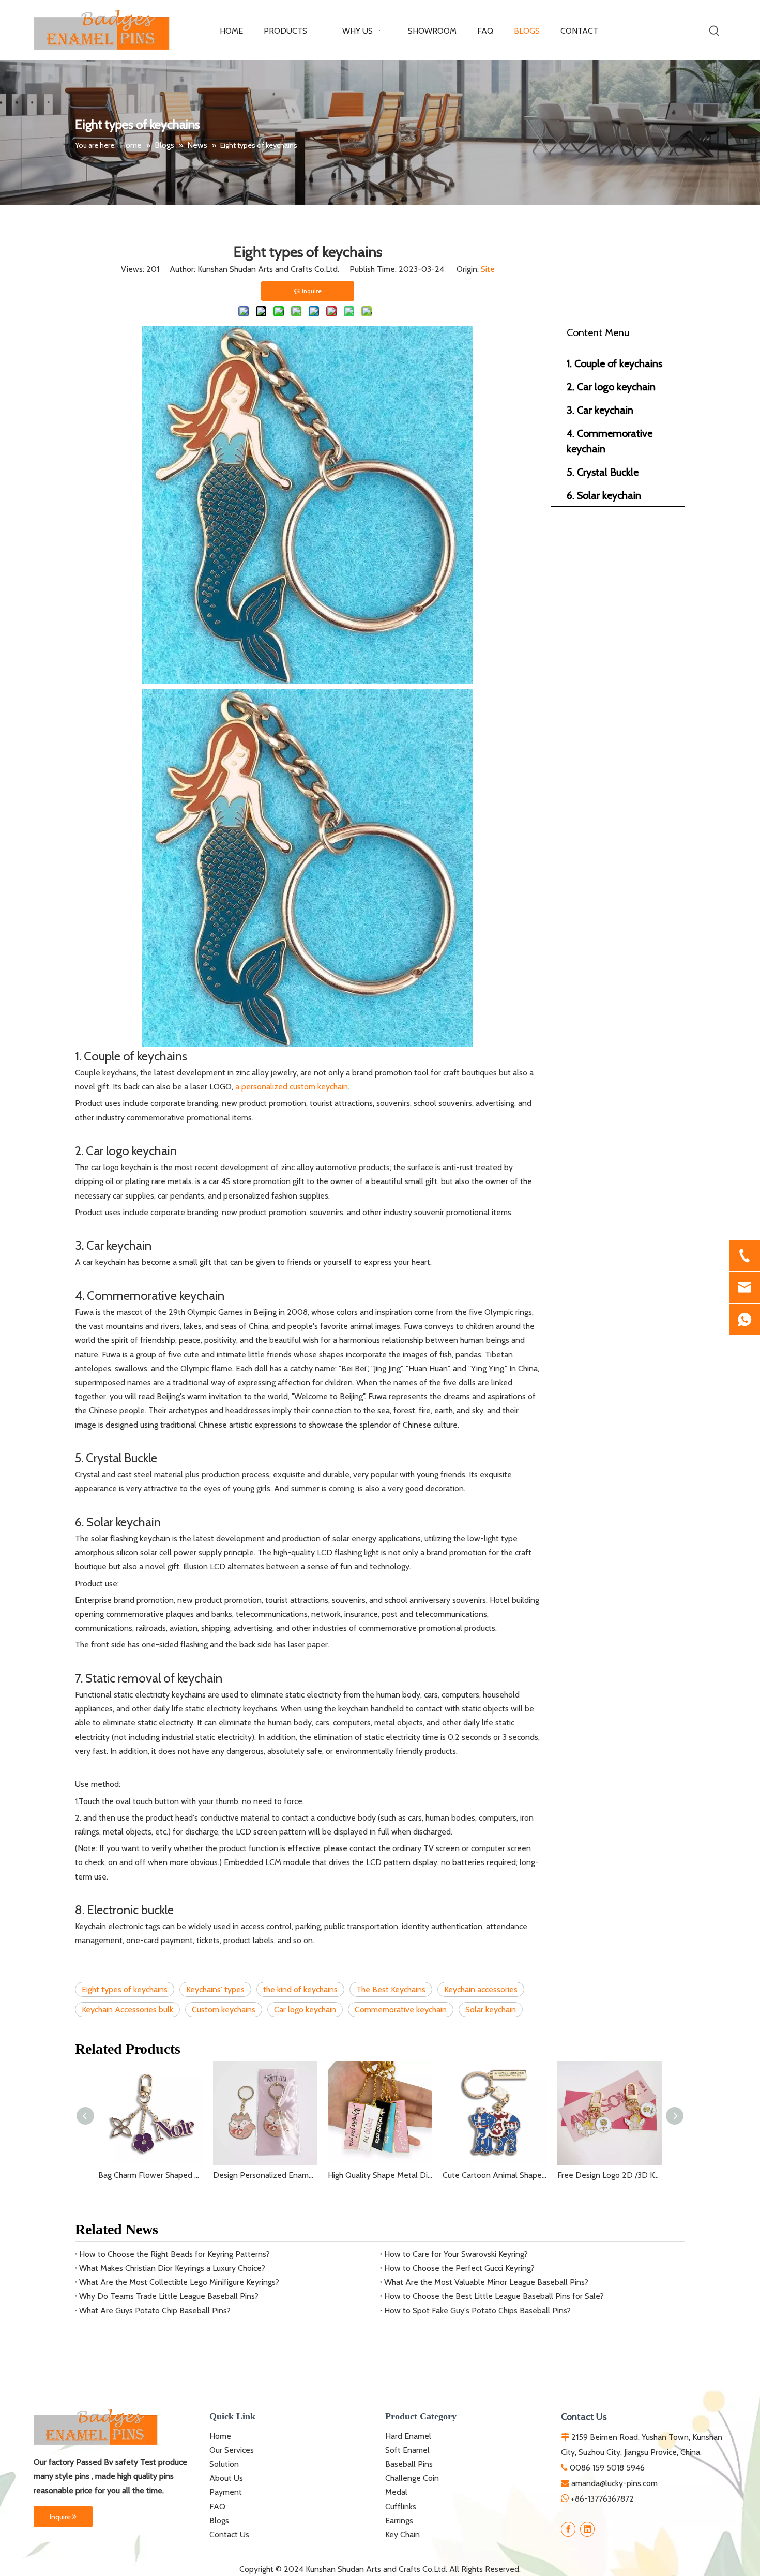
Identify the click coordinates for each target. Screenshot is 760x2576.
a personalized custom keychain (292, 1087)
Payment (226, 2492)
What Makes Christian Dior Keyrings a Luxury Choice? (172, 2268)
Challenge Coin (412, 2478)
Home (220, 2436)
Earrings (399, 2520)
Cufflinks (401, 2506)
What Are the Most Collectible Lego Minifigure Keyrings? (179, 2282)
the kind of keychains (300, 1989)
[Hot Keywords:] (715, 31)
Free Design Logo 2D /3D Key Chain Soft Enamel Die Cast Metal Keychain (610, 2175)
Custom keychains (224, 2010)
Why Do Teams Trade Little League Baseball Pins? (169, 2296)
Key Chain (402, 2534)
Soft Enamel (407, 2450)
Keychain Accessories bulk (127, 2010)
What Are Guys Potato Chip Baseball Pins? (155, 2310)
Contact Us (229, 2534)
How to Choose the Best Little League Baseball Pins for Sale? (494, 2296)
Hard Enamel (408, 2436)
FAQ (217, 2506)
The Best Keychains (391, 1989)
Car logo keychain (305, 2010)
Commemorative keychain (401, 2010)
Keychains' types (215, 1989)
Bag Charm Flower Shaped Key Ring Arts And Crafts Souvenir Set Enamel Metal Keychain (150, 2175)
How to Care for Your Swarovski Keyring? (456, 2254)
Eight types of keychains (125, 1989)
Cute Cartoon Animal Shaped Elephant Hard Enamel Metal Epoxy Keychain (495, 2175)
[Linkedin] (587, 2529)
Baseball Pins (409, 2464)
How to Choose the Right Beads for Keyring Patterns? (174, 2254)
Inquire (61, 2517)
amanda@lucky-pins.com (614, 2483)
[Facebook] (568, 2529)
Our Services (232, 2450)
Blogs (219, 2520)
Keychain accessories (481, 1989)
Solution (224, 2464)
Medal (396, 2492)
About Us (226, 2478)
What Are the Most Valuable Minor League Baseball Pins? (486, 2282)
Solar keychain (491, 2010)
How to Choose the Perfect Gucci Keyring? (459, 2268)
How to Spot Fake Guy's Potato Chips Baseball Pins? (477, 2310)
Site (488, 269)
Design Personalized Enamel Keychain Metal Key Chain (265, 2175)
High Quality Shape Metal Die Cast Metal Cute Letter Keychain (380, 2175)
